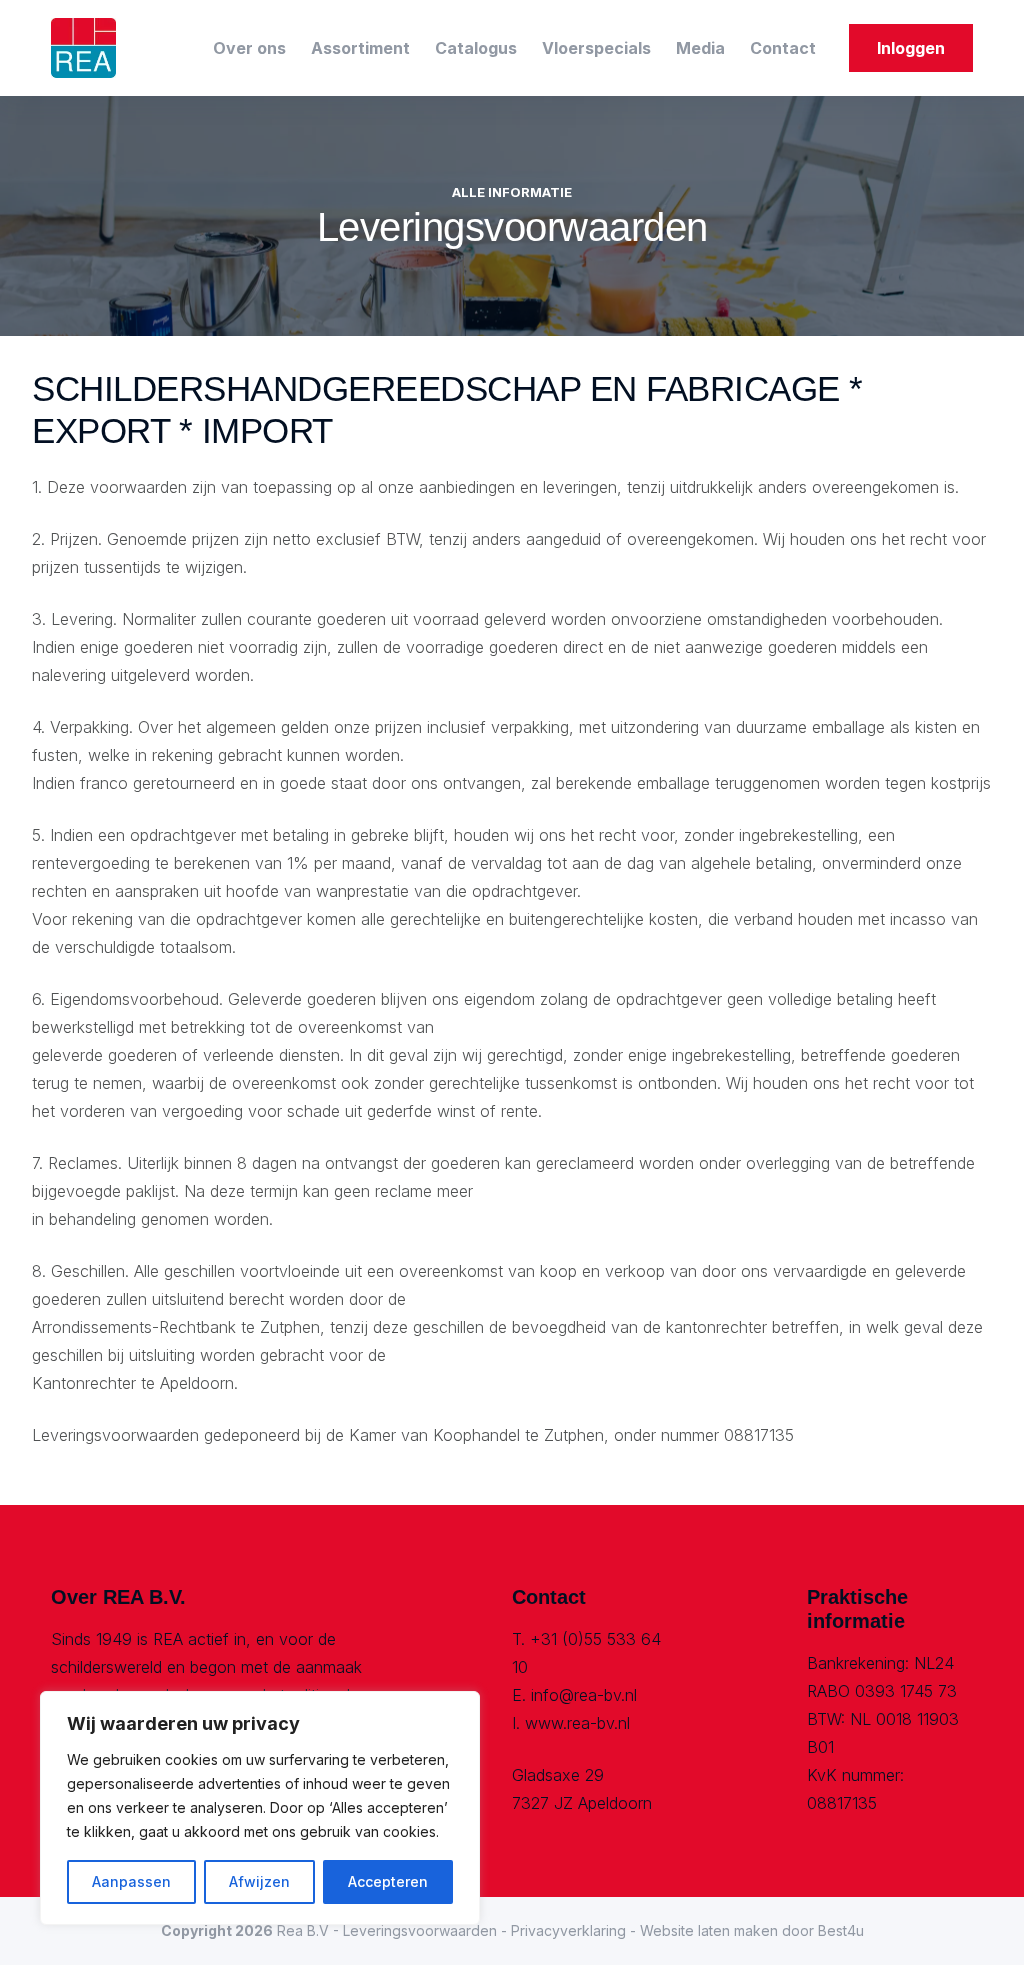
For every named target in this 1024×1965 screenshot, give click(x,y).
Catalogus (476, 48)
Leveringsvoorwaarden (420, 1930)
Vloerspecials (596, 48)
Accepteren (388, 1881)
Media (700, 48)
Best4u (841, 1930)
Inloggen (911, 48)
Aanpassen (131, 1881)
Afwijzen (259, 1881)
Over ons (249, 48)
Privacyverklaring (568, 1930)
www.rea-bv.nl (577, 1723)
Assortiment (360, 48)
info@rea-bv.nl (584, 1695)
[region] (260, 1808)
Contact (783, 48)
